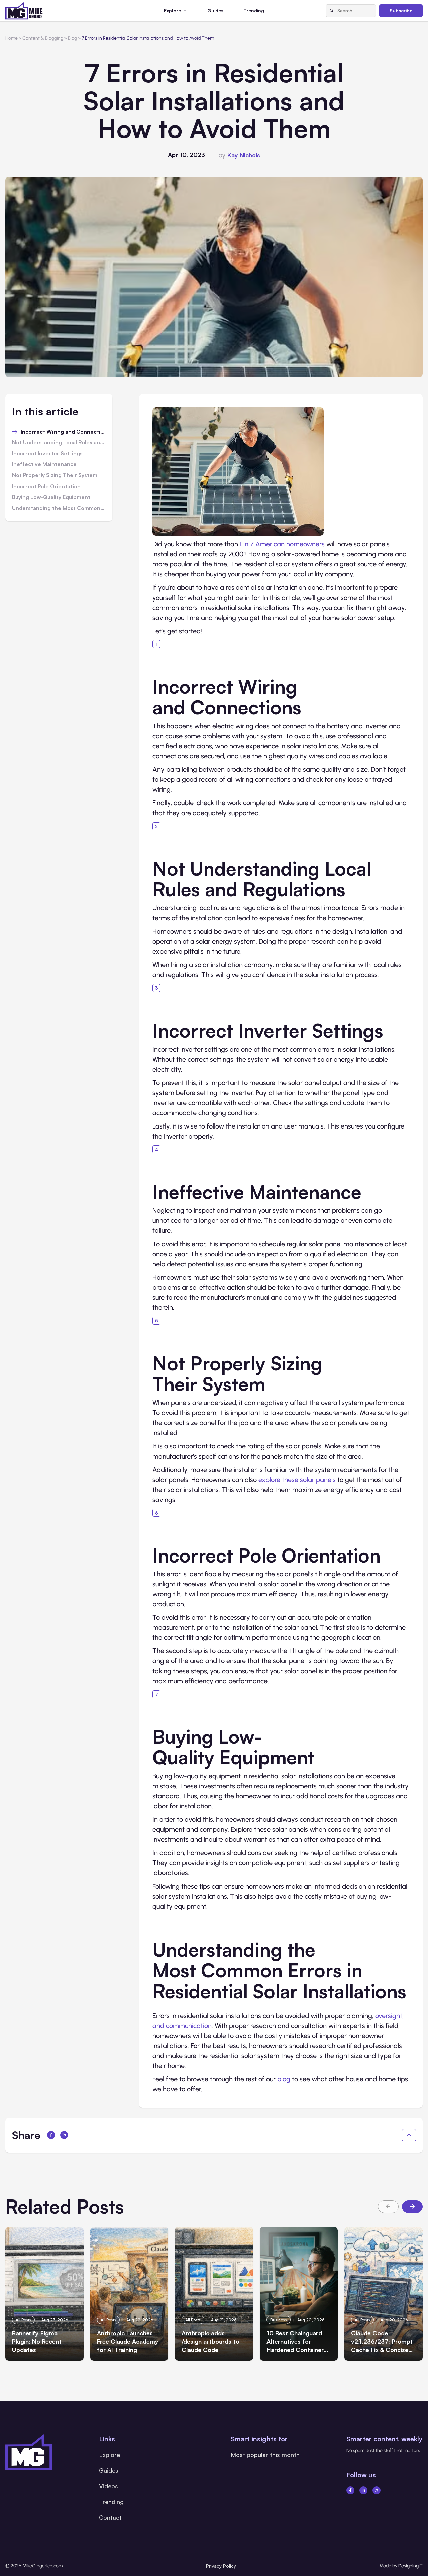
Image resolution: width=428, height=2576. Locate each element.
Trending (254, 11)
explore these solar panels (297, 1480)
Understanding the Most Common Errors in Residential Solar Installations (59, 508)
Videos (109, 2486)
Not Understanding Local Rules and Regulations (59, 443)
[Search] (332, 11)
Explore (110, 2455)
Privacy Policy (221, 2566)
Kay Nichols (244, 155)
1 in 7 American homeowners (282, 544)
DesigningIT (410, 2566)
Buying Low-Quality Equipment (51, 497)
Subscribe (401, 11)
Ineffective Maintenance (44, 464)
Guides (215, 11)
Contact (110, 2517)
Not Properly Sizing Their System (55, 475)
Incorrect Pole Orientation (46, 487)
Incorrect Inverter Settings (47, 454)
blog (284, 2079)
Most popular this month (265, 2455)
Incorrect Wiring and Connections (63, 432)
